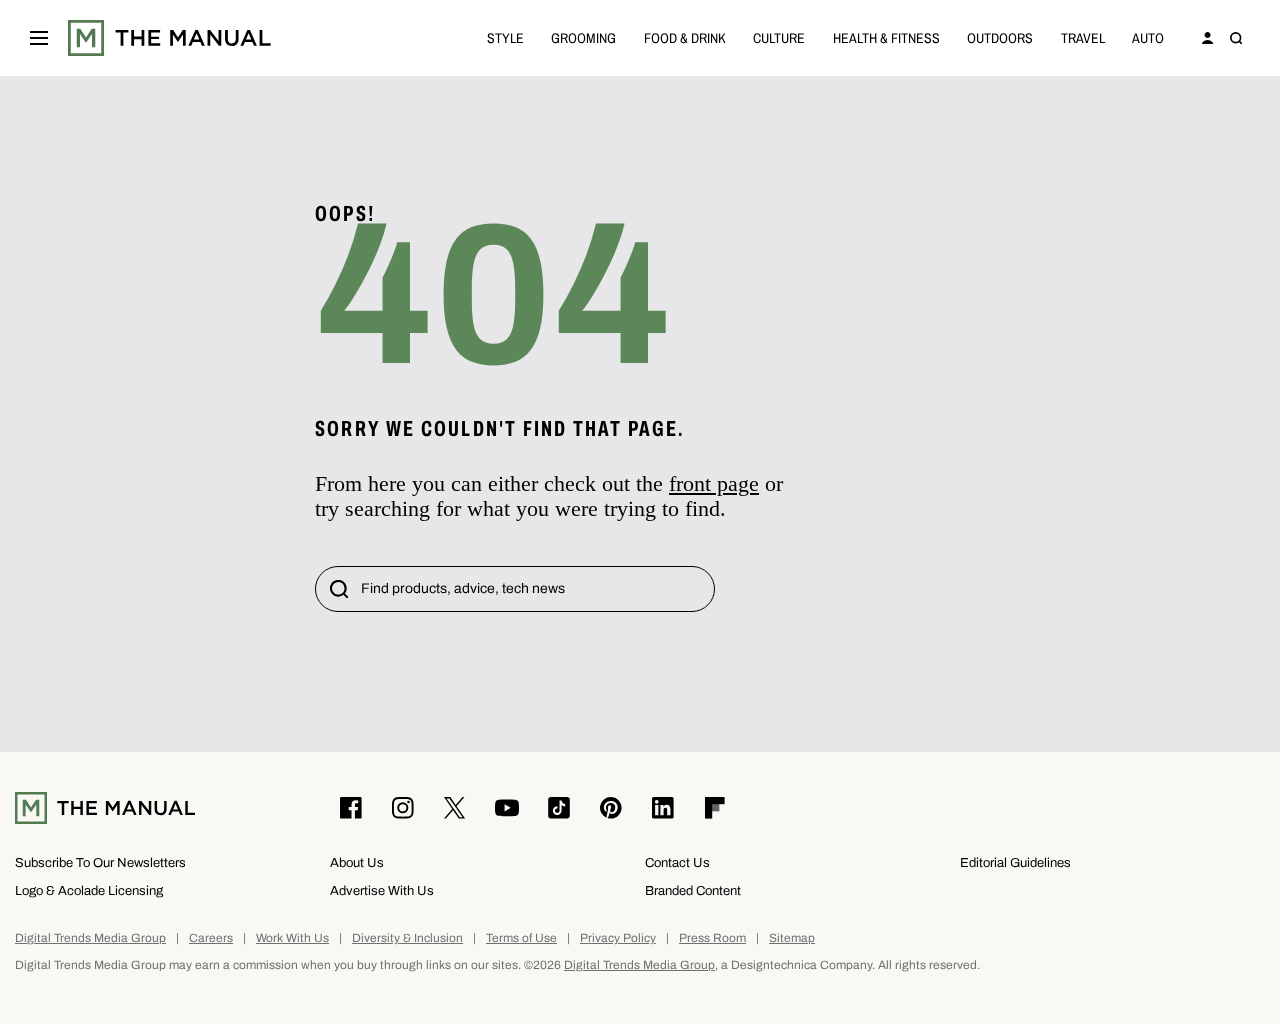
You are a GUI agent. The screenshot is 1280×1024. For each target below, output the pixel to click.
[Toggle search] (1236, 38)
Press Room (712, 938)
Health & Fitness (886, 37)
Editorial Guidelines (1015, 862)
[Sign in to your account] (1208, 38)
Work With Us (292, 938)
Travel (1083, 37)
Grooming (583, 37)
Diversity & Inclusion (407, 938)
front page (714, 483)
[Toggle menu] (39, 38)
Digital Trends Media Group (90, 938)
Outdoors (1000, 37)
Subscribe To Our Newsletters (100, 862)
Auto (1148, 37)
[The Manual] (169, 38)
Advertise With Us (382, 890)
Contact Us (677, 862)
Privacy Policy (618, 938)
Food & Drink (685, 37)
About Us (357, 862)
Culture (779, 37)
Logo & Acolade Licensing (89, 890)
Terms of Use (521, 938)
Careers (211, 938)
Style (505, 37)
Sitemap (792, 938)
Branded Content (693, 890)
